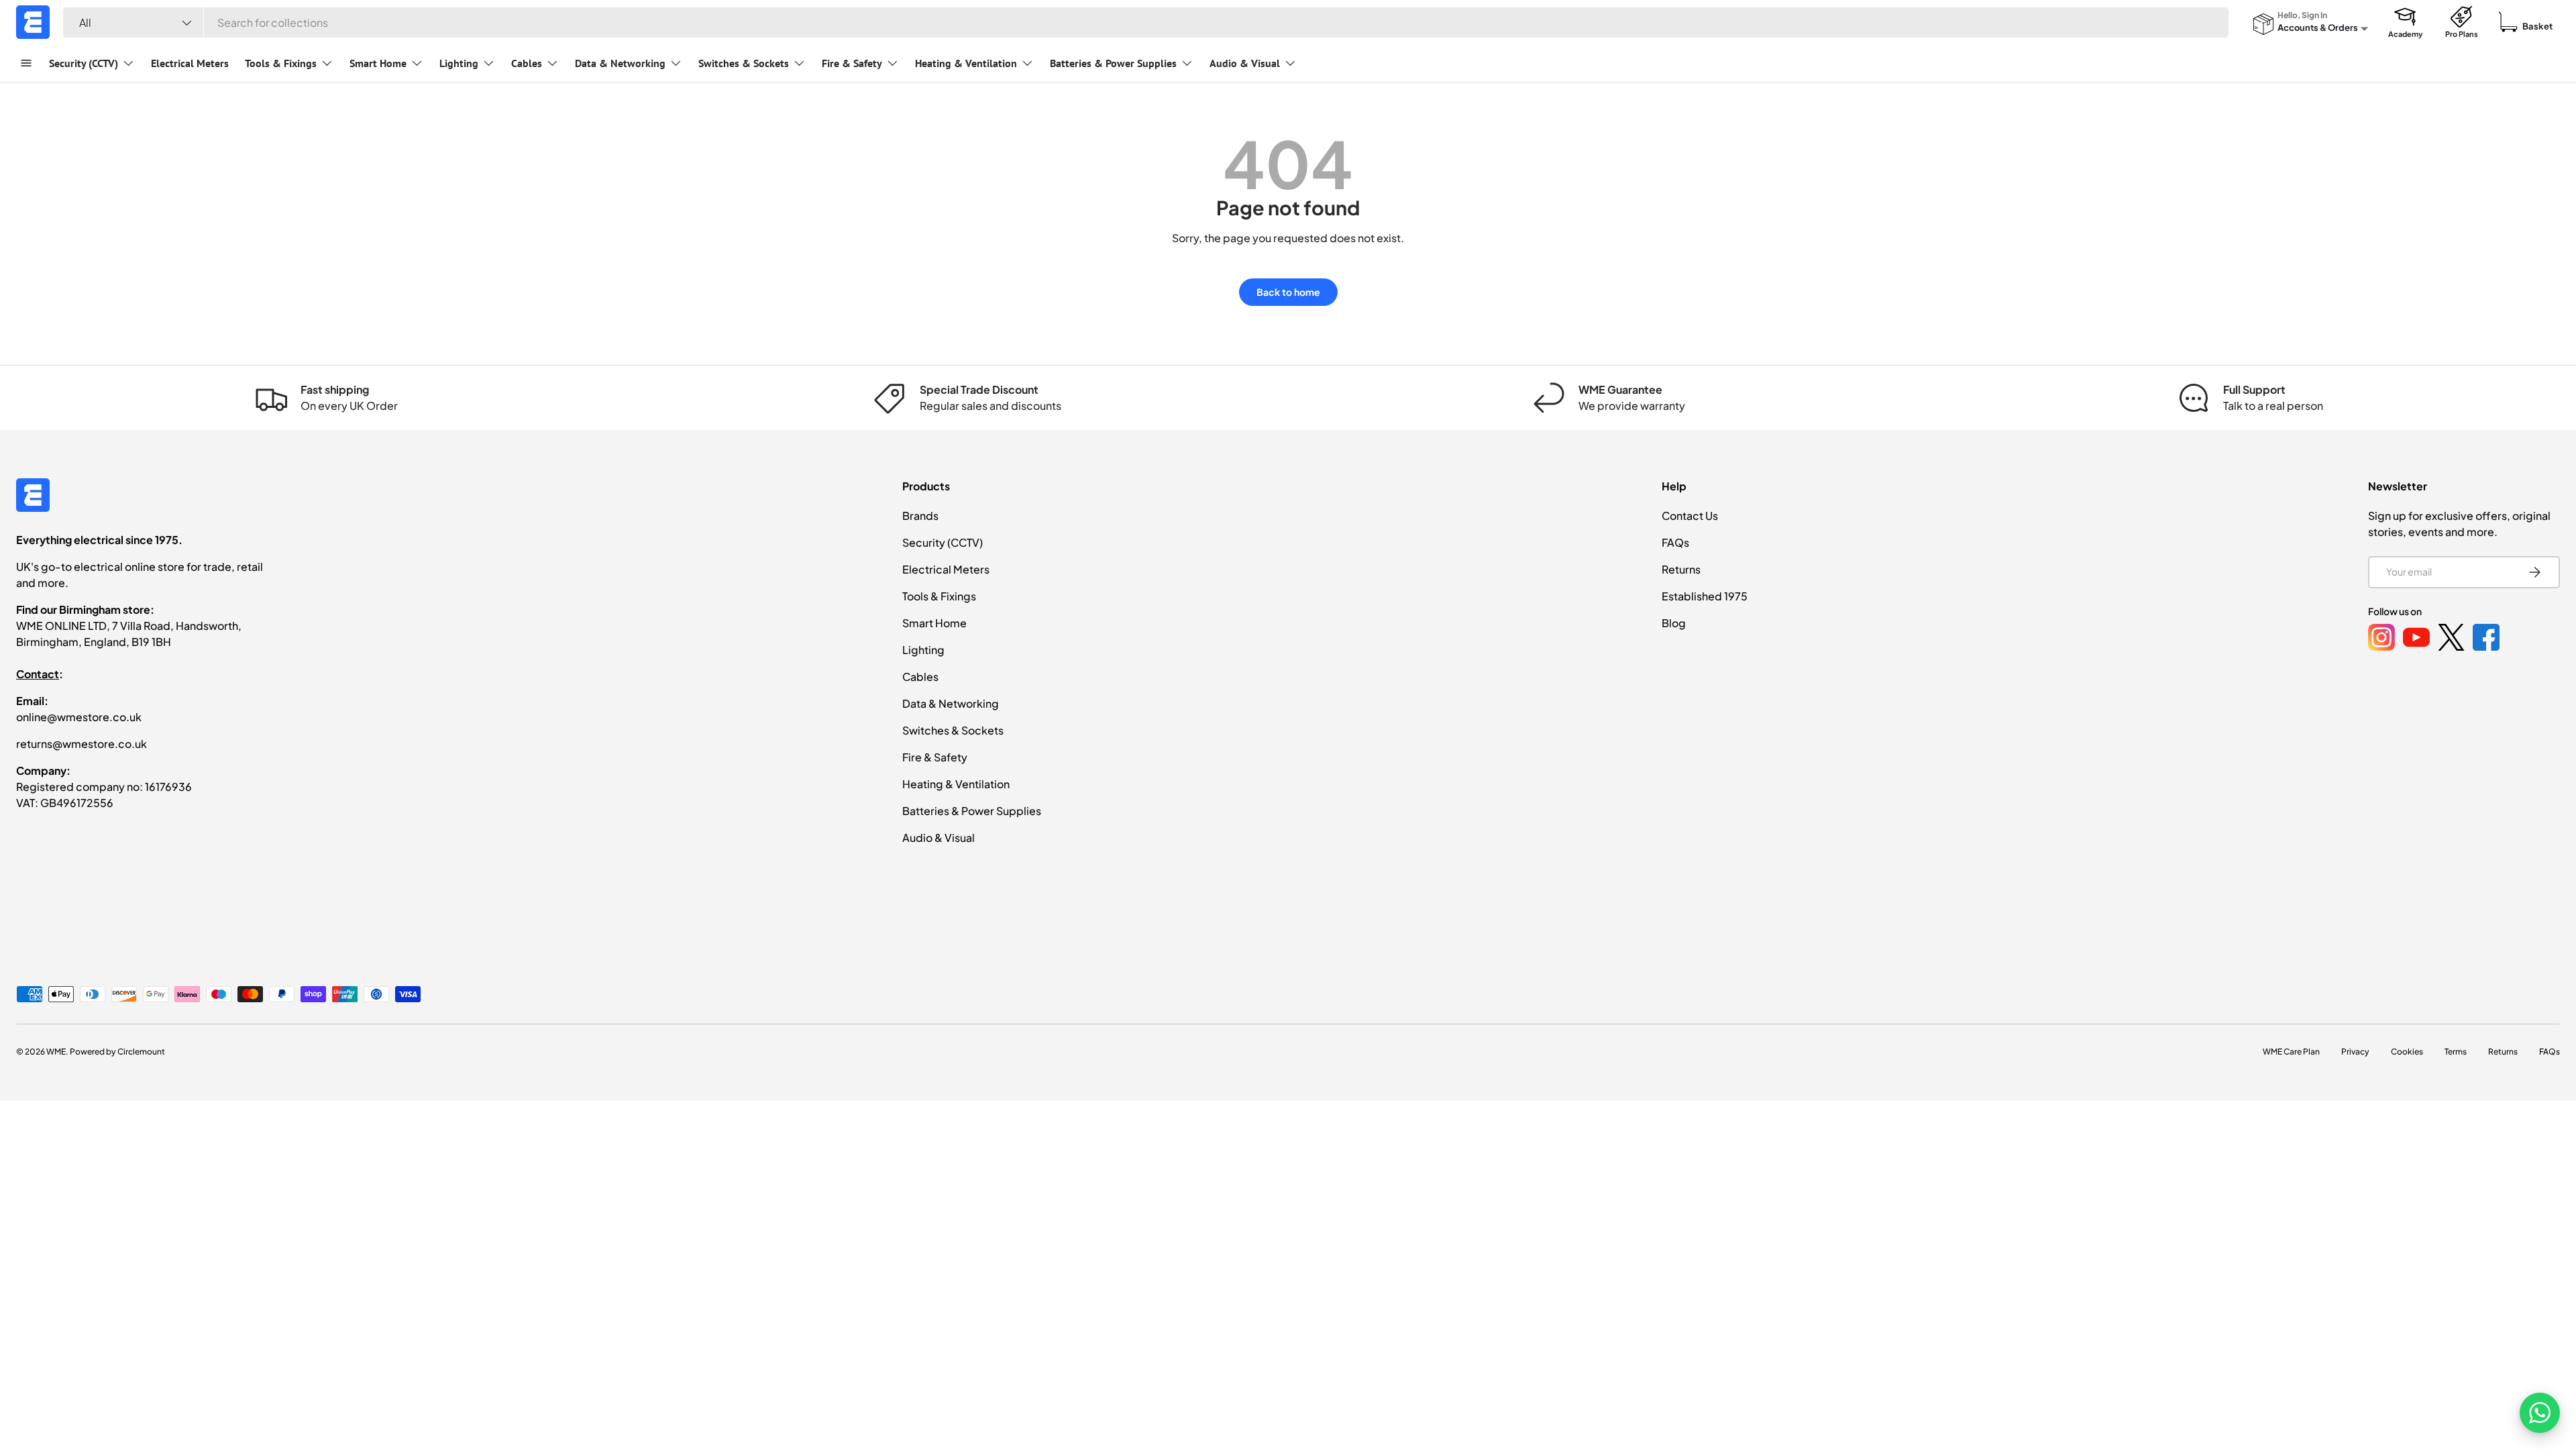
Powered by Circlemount (117, 1052)
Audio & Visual (1245, 63)
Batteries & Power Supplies (1113, 63)
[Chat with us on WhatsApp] (2540, 1413)
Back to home (1288, 292)
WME (56, 1052)
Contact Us (1690, 516)
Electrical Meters (190, 63)
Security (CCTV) (84, 63)
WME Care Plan (2291, 1052)
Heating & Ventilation (966, 63)
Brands (920, 516)
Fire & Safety (852, 63)
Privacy (2355, 1052)
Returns (1681, 569)
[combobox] (1146, 22)
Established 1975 (1705, 596)
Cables (527, 63)
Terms (2456, 1052)
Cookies (2407, 1052)
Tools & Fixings (281, 63)
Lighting (459, 63)
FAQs (1675, 542)
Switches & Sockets (744, 63)
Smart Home (378, 63)
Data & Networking (620, 63)
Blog (1674, 623)
